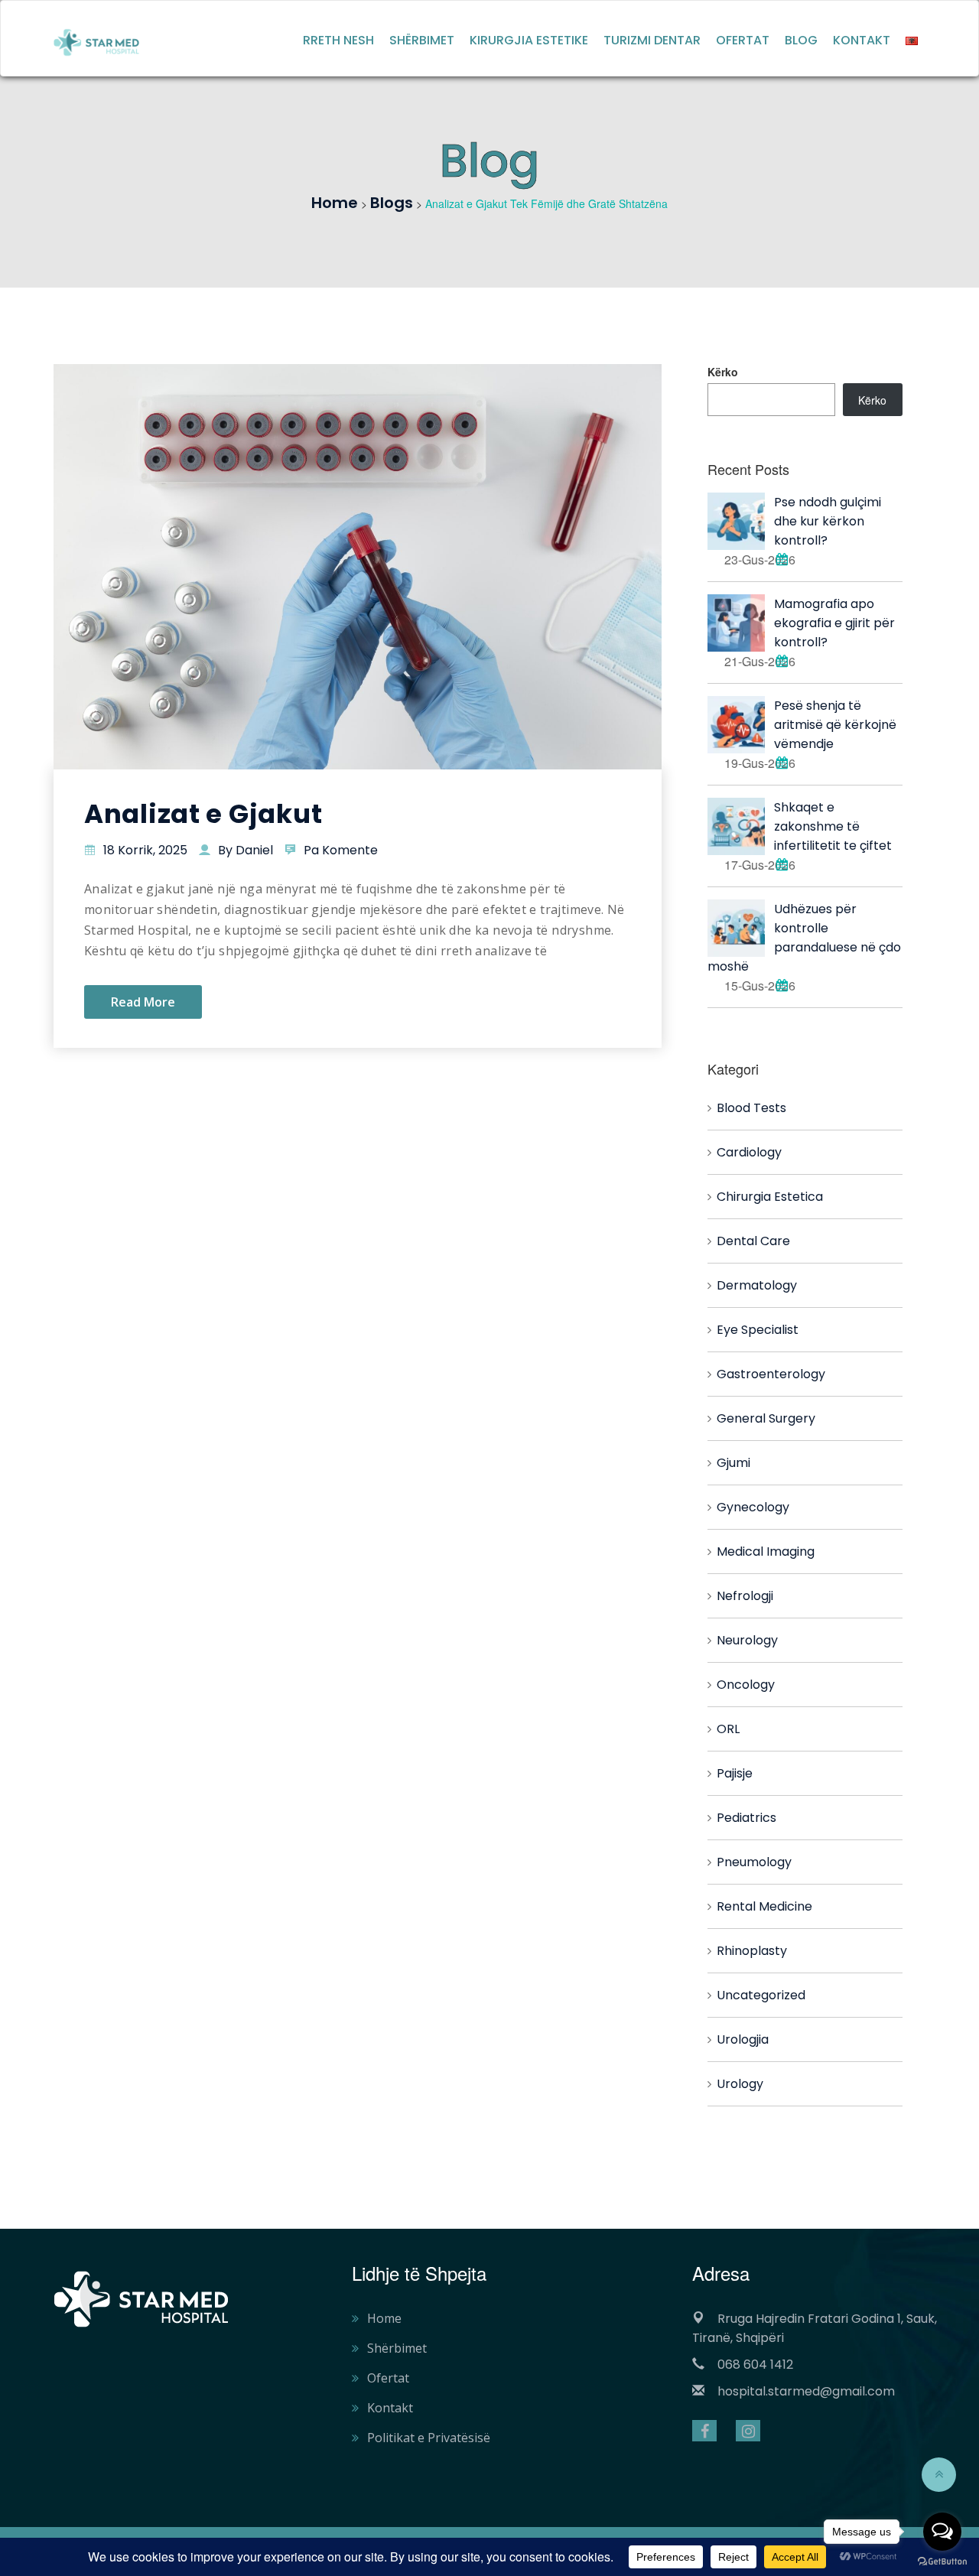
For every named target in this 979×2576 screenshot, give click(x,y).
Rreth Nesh (338, 40)
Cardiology (749, 1152)
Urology (740, 2084)
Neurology (747, 1640)
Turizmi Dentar (652, 40)
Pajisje (735, 1773)
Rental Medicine (764, 1906)
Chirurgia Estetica (770, 1197)
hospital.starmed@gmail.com (806, 2391)
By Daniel (246, 850)
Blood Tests (751, 1108)
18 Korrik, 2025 (145, 850)
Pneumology (754, 1862)
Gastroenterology (771, 1374)
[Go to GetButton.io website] (942, 2561)
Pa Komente (341, 850)
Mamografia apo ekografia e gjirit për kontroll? (834, 623)
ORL (728, 1729)
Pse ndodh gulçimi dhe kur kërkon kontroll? (828, 521)
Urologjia (743, 2039)
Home (384, 2318)
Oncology (746, 1685)
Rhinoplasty (752, 1951)
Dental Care (753, 1241)
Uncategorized (761, 1995)
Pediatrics (746, 1818)
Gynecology (753, 1507)
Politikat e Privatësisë (429, 2438)
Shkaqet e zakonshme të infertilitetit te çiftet (833, 826)
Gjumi (733, 1463)
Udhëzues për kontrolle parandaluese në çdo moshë (804, 938)
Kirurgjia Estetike (529, 40)
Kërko (723, 372)
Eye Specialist (758, 1330)
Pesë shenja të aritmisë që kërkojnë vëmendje (835, 725)
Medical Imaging (766, 1551)
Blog (801, 40)
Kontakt (862, 40)
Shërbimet (422, 40)
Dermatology (757, 1285)
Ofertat (743, 40)
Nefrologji (745, 1596)
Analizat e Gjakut (203, 814)
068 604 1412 (755, 2365)
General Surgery (766, 1418)
